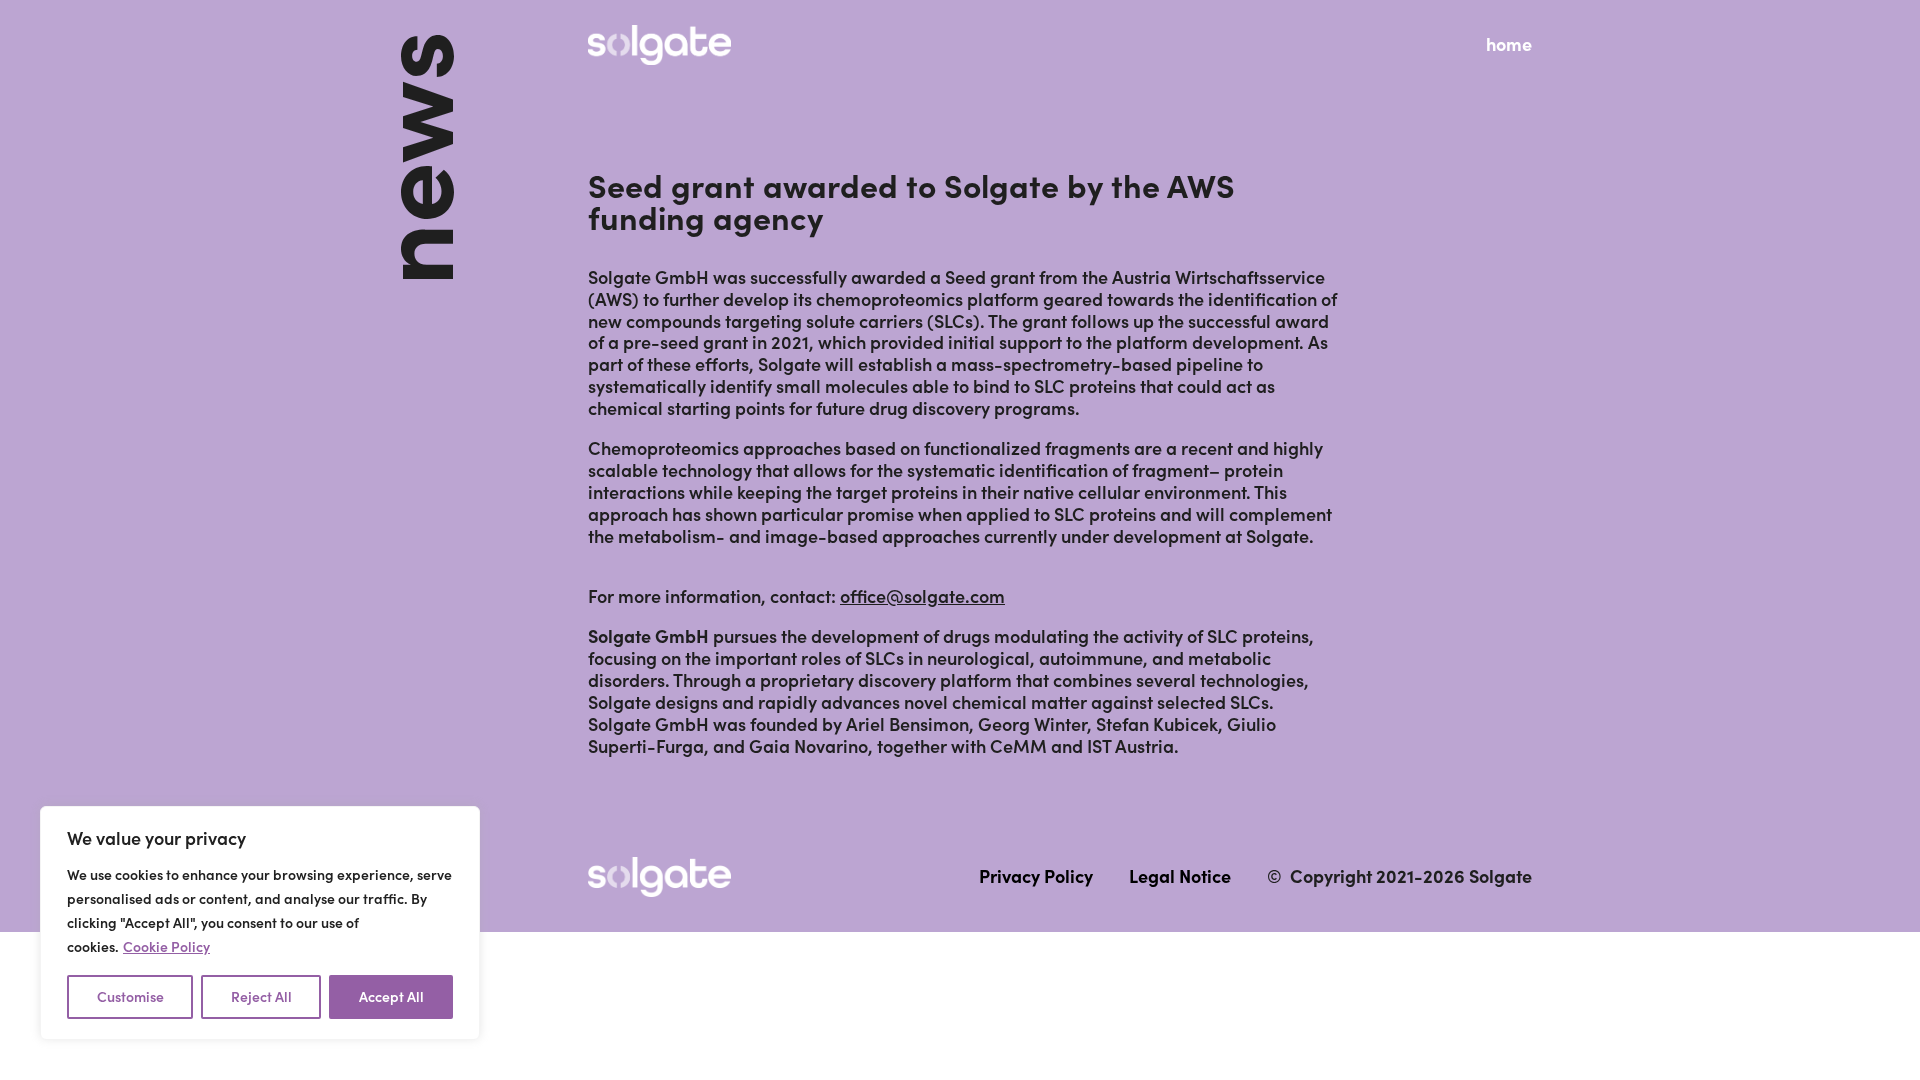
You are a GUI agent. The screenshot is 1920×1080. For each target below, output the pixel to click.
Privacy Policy (1036, 876)
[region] (260, 923)
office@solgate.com (922, 596)
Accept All (391, 997)
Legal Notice (1180, 876)
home (1509, 44)
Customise (130, 997)
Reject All (261, 997)
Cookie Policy (166, 947)
